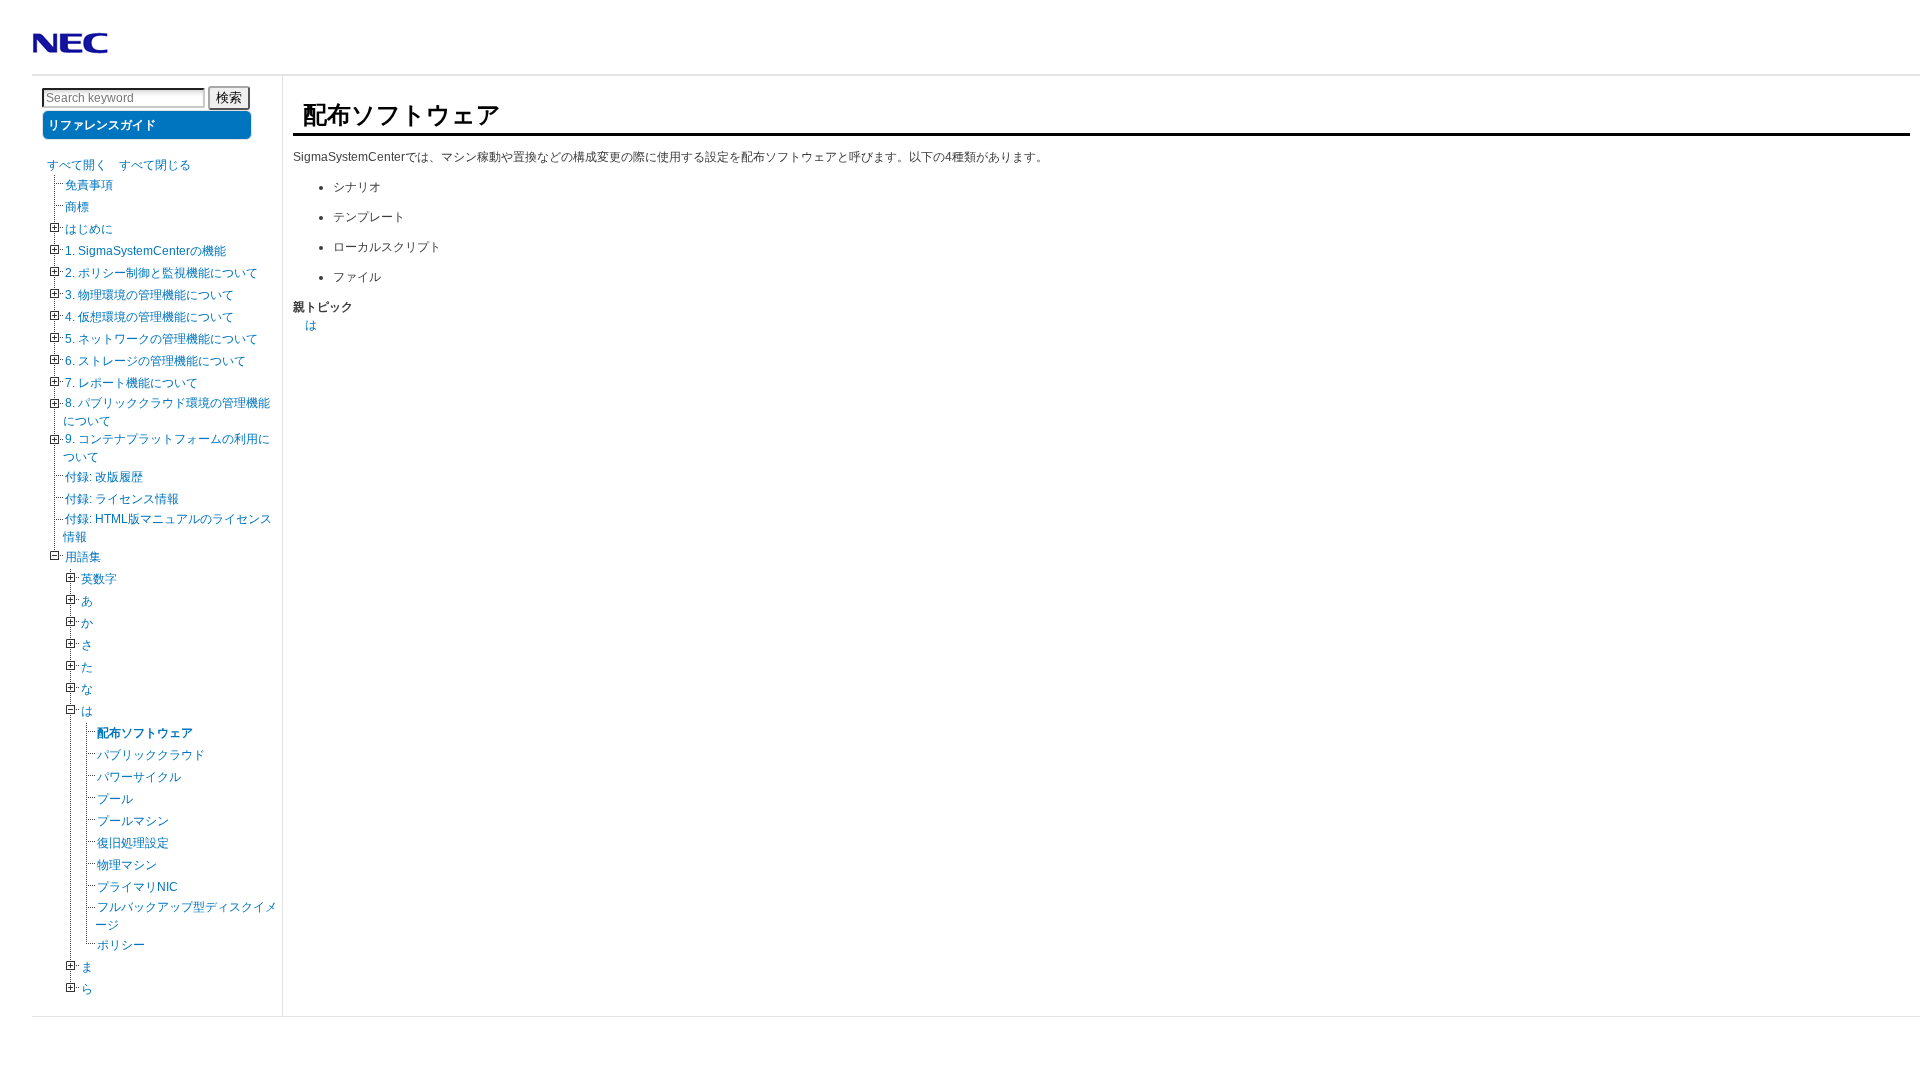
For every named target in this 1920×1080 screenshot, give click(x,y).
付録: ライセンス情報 (122, 499)
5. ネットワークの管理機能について (161, 339)
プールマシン (133, 821)
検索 (229, 97)
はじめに (89, 229)
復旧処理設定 (133, 843)
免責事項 (89, 185)
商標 (77, 207)
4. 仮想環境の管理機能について (149, 317)
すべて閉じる (155, 165)
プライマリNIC (137, 887)
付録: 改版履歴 (104, 477)
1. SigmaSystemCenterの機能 (145, 251)
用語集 (83, 557)
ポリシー (121, 945)
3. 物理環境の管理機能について (149, 295)
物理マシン (127, 865)
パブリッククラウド (151, 755)
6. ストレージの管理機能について (155, 361)
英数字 (99, 579)
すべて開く (77, 165)
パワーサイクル (139, 777)
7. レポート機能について (131, 383)
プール (115, 799)
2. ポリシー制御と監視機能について (161, 273)
